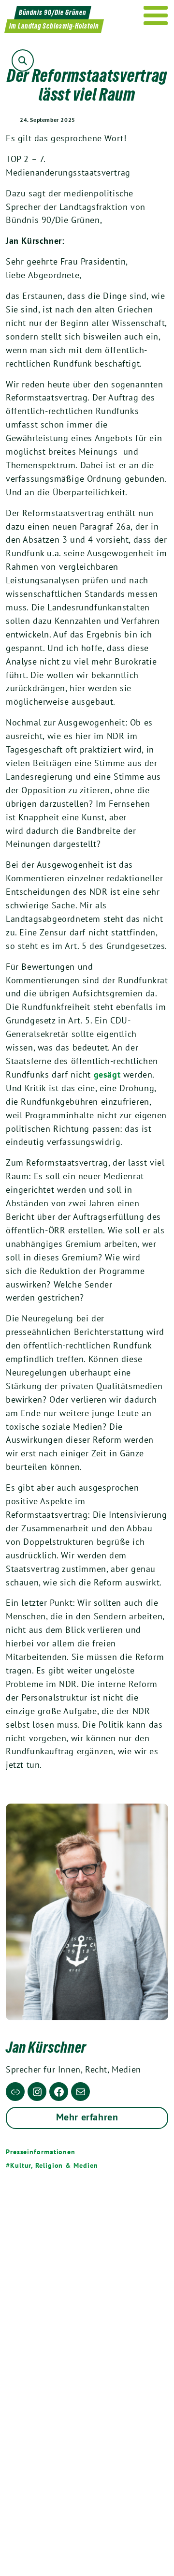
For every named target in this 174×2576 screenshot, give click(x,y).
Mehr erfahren (87, 2117)
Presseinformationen (41, 2152)
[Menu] (156, 15)
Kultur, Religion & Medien (54, 2165)
